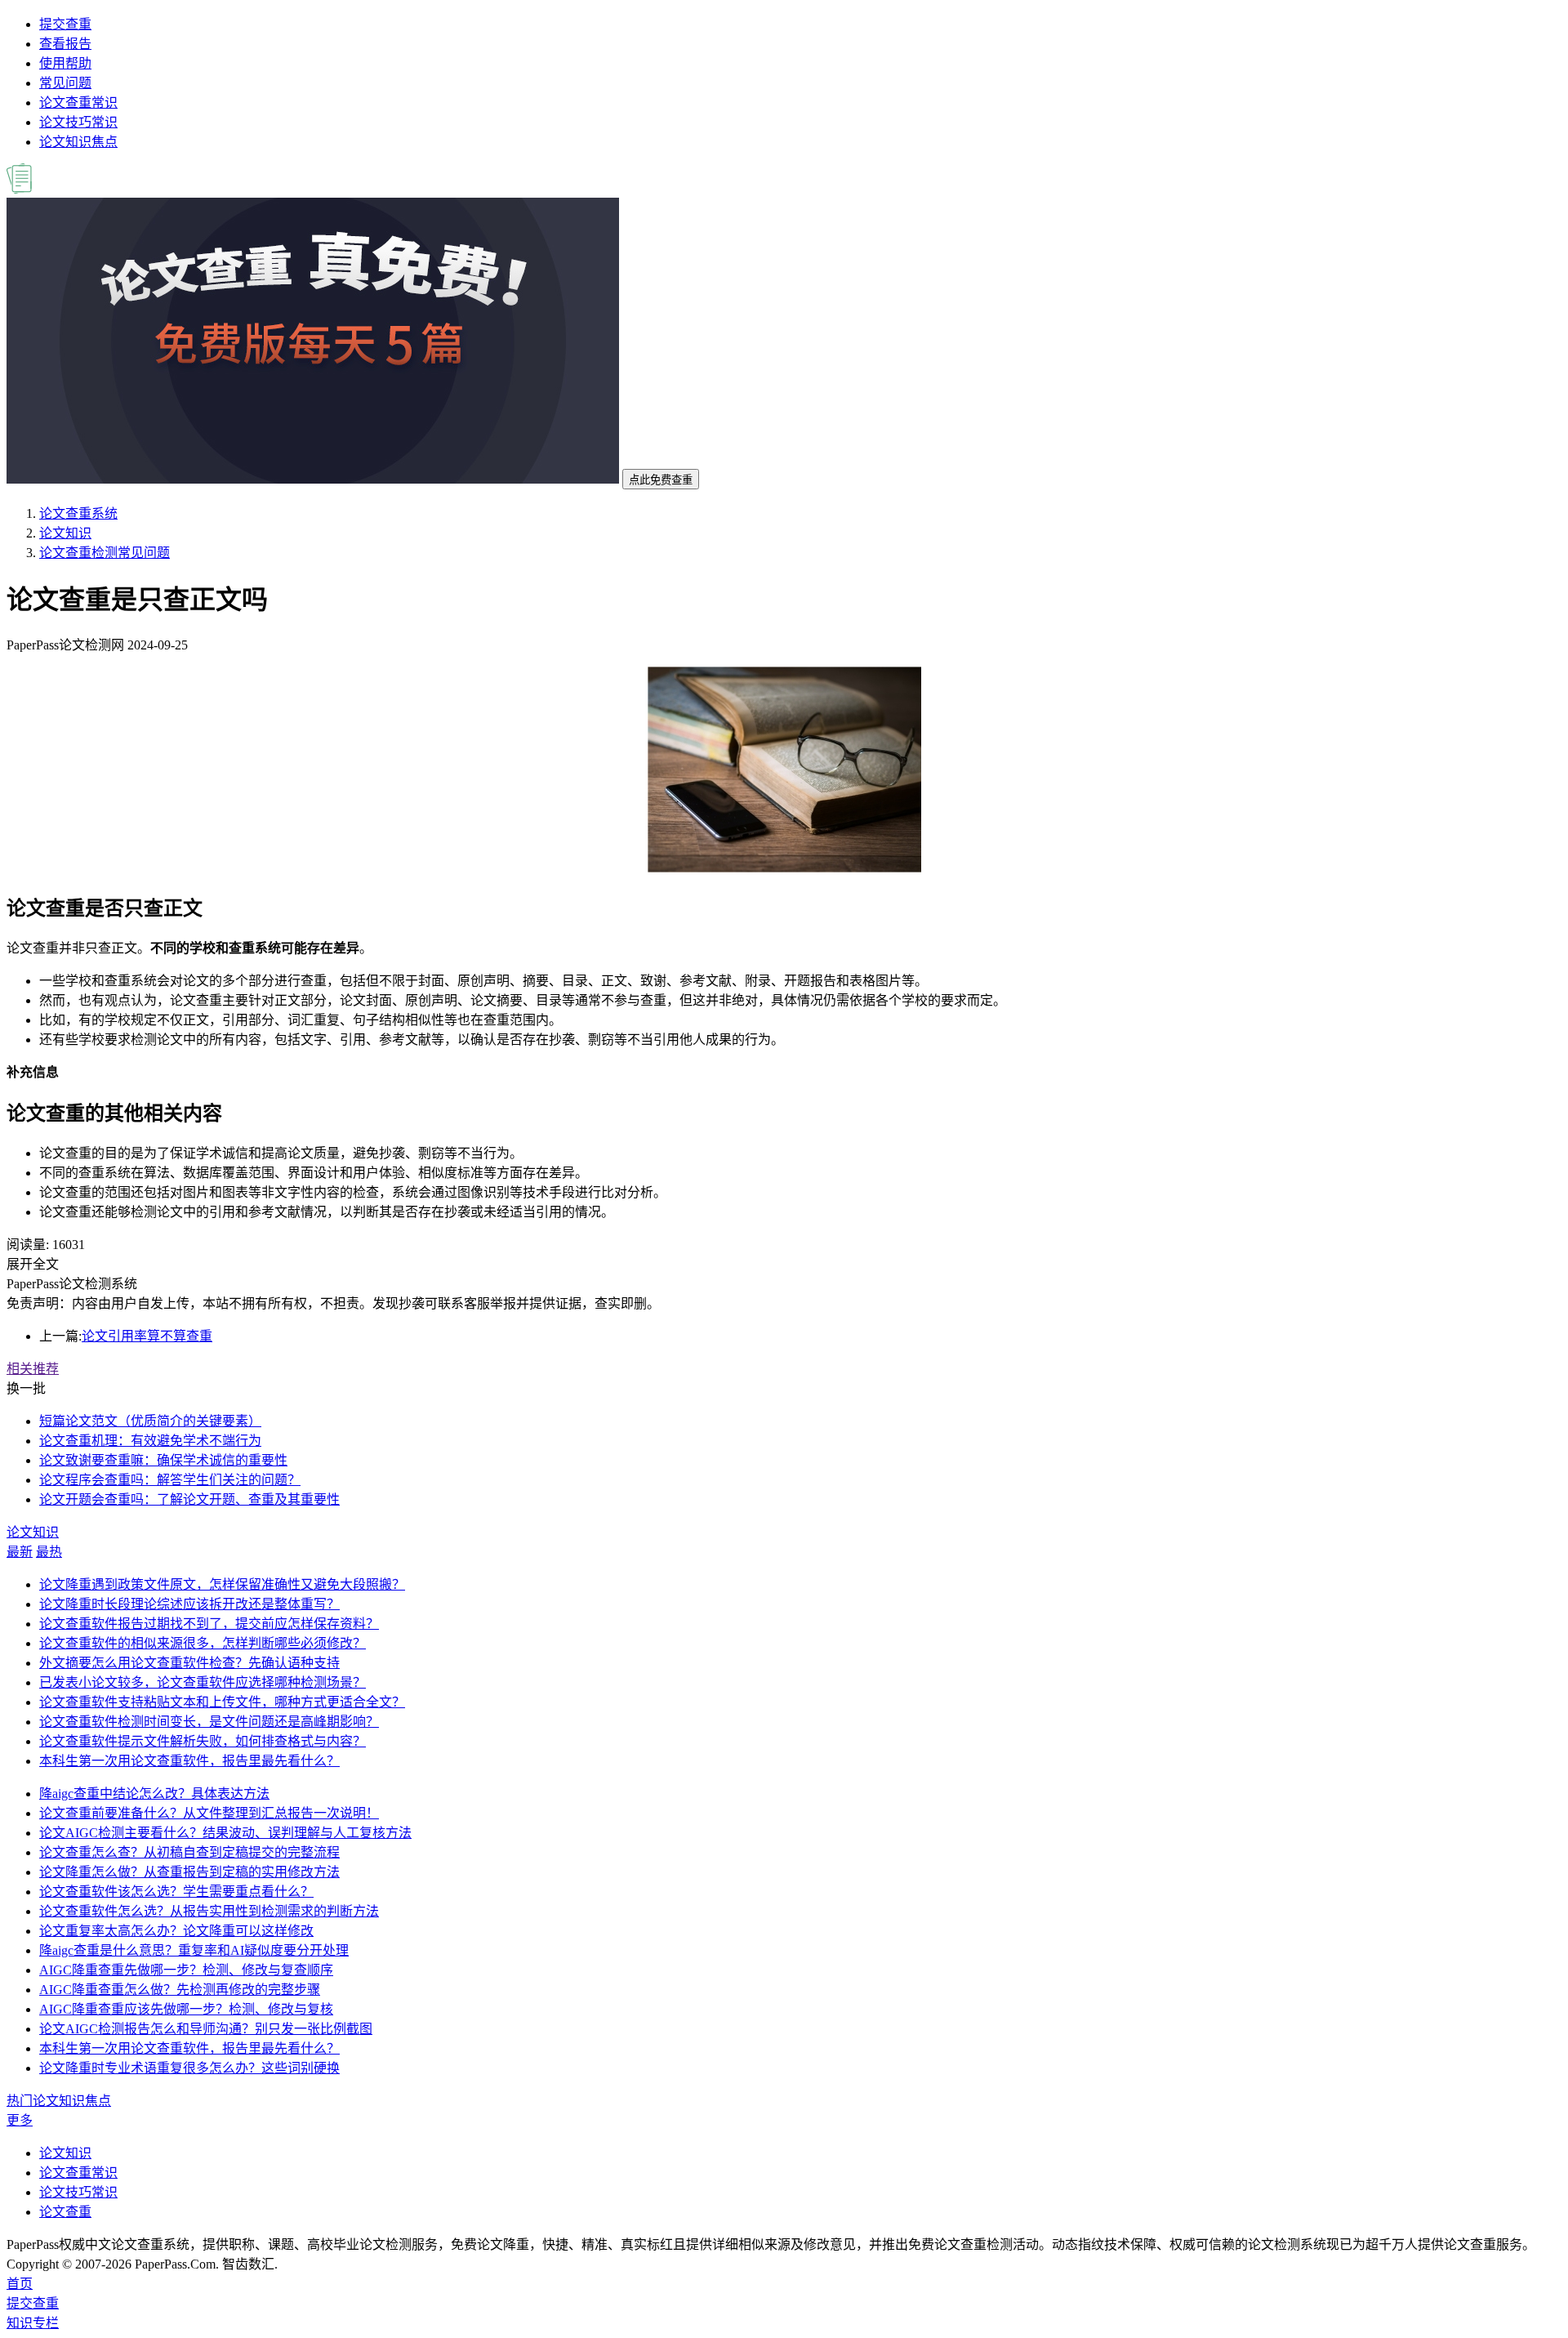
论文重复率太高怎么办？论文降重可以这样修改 (176, 1931)
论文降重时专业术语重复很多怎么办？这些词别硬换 (189, 2068)
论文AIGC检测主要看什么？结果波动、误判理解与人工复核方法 (225, 1833)
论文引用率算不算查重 (147, 1336)
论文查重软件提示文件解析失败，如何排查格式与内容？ (203, 1741)
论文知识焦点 (78, 142)
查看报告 (65, 44)
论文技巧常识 (78, 122)
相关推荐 (33, 1369)
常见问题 (65, 83)
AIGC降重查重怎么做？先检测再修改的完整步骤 (180, 1990)
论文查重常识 (78, 103)
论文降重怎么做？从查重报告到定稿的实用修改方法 (189, 1872)
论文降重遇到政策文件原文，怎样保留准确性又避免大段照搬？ (222, 1584)
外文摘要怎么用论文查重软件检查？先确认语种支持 (189, 1663)
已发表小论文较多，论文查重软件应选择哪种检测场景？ (203, 1682)
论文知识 (65, 533)
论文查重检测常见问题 (105, 553)
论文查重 (65, 2212)
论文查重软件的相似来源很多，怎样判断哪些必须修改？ (203, 1643)
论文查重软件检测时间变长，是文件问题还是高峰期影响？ (209, 1722)
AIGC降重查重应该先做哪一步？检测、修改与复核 (186, 2009)
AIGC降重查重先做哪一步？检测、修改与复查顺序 (186, 1970)
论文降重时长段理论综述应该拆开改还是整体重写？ (189, 1604)
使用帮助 (65, 63)
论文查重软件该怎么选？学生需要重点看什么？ (176, 1892)
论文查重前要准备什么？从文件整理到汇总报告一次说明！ (209, 1813)
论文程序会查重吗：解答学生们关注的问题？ (170, 1480)
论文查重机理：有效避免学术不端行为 (150, 1441)
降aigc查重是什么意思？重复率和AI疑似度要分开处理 (194, 1950)
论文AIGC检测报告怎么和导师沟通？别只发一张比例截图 (206, 2029)
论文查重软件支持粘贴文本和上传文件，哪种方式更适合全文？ (222, 1702)
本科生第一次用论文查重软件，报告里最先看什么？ (189, 1761)
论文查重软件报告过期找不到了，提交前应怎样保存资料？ (209, 1624)
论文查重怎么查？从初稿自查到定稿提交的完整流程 (189, 1852)
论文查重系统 (78, 513)
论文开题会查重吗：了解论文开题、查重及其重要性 (189, 1499)
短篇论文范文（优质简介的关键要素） (150, 1421)
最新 (20, 1552)
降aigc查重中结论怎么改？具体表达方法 (154, 1794)
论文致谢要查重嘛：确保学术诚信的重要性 (163, 1460)
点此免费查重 (661, 480)
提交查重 (65, 24)
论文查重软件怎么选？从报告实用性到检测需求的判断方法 (209, 1911)
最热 (49, 1552)
